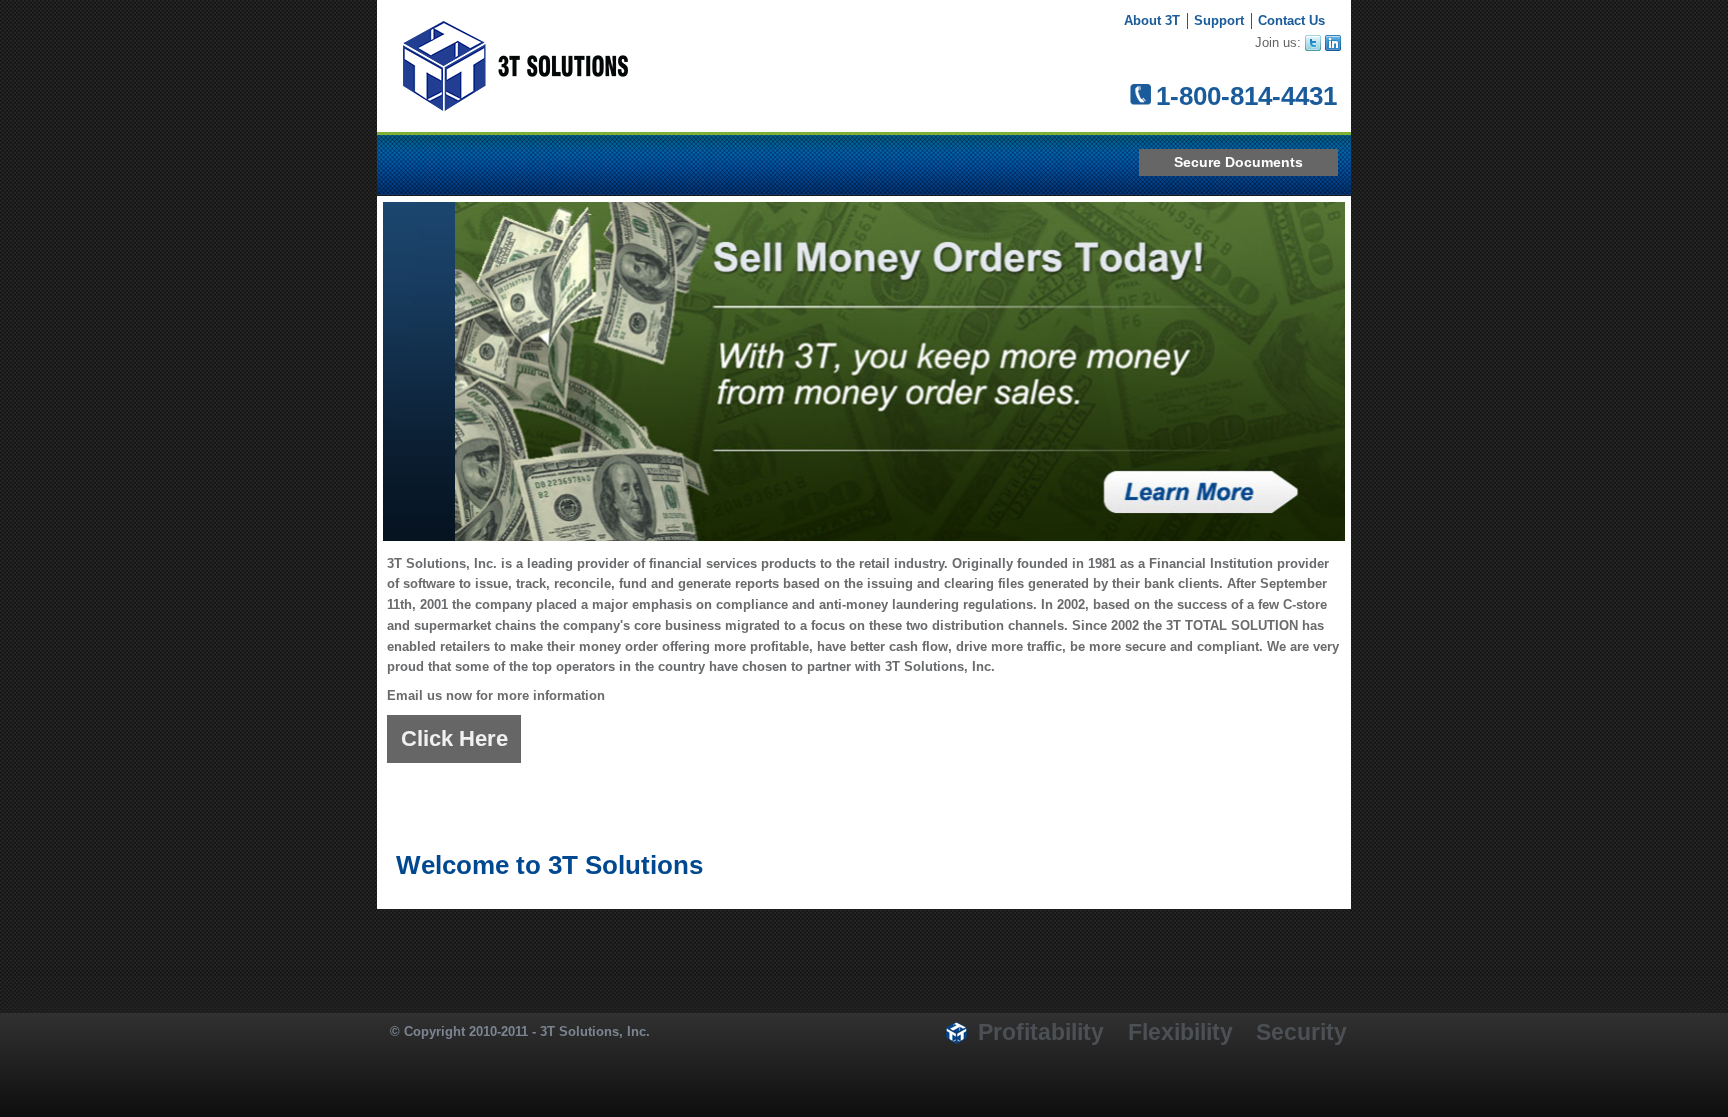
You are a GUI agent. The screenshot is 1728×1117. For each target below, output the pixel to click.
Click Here (454, 738)
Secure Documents (1238, 162)
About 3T (1152, 20)
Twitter (1315, 44)
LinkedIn (1335, 44)
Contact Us (1291, 20)
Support (1219, 20)
